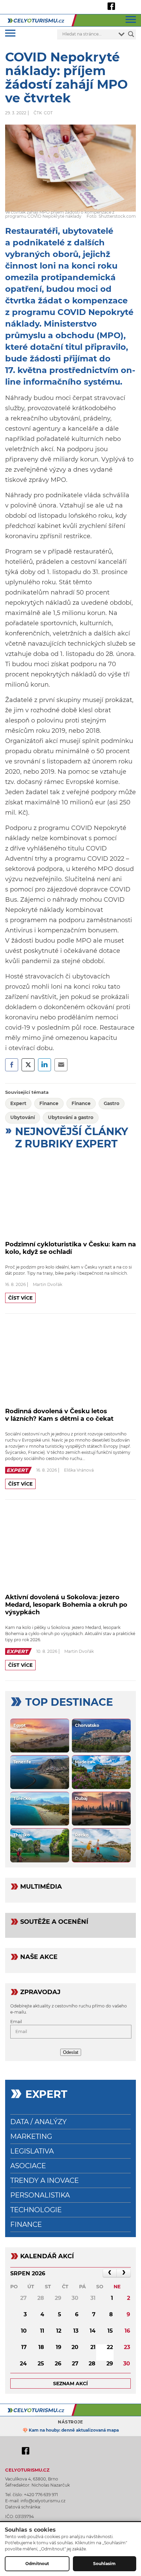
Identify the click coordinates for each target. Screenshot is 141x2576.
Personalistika (40, 2195)
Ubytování (23, 1117)
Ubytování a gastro (71, 1117)
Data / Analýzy (39, 2122)
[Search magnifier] (131, 34)
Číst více (20, 1298)
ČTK (38, 113)
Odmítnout (37, 2564)
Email (16, 2022)
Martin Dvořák (48, 1284)
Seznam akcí (70, 2384)
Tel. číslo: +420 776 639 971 (31, 2495)
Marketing (31, 2136)
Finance (49, 1103)
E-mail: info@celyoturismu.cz (35, 2501)
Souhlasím (104, 2564)
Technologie (36, 2210)
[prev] (110, 2273)
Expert (18, 1103)
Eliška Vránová (79, 1470)
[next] (124, 2273)
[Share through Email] (61, 1065)
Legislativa (32, 2151)
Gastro (112, 1103)
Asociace (28, 2166)
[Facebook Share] (12, 1065)
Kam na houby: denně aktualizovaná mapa (74, 2430)
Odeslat (71, 2052)
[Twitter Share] (28, 1065)
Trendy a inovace (44, 2180)
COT (48, 113)
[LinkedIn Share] (44, 1065)
